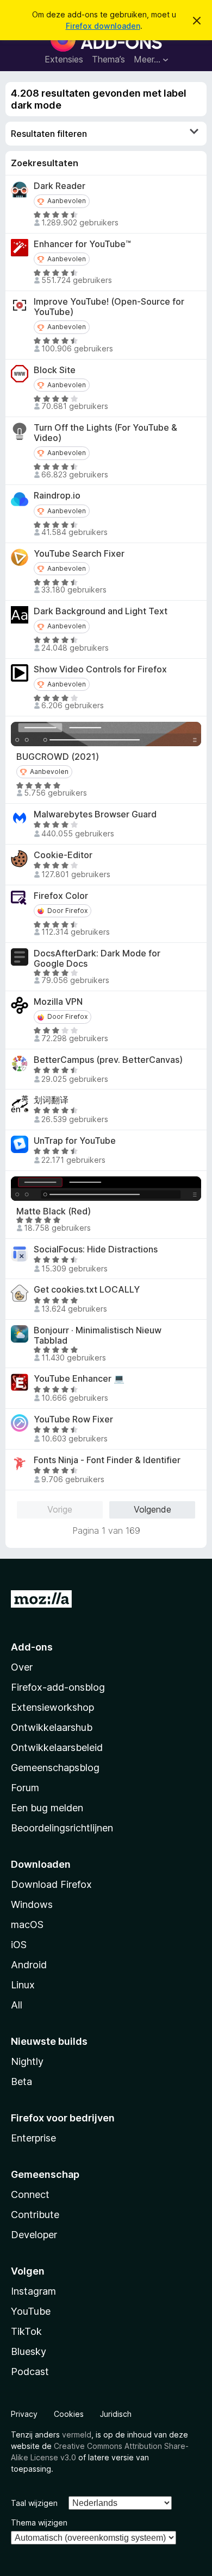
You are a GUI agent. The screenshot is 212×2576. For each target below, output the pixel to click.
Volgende (152, 1509)
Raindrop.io (57, 496)
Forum (25, 1788)
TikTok (26, 2331)
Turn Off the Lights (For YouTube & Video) (105, 433)
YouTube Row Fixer (73, 1419)
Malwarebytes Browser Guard (95, 814)
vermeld (77, 2435)
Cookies (69, 2414)
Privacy (24, 2414)
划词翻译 (51, 1100)
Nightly (27, 2061)
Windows (32, 1904)
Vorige (60, 1509)
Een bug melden (47, 1808)
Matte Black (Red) (54, 1211)
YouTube (31, 2311)
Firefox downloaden (103, 26)
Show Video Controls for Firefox (100, 669)
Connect (30, 2194)
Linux (23, 1985)
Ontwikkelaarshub (52, 1727)
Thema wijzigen (39, 2523)
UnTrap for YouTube (75, 1141)
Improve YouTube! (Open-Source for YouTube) (109, 307)
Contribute (35, 2215)
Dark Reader (60, 186)
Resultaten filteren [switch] (49, 134)
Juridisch (116, 2414)
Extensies (64, 59)
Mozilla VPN (58, 1002)
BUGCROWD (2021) (58, 757)
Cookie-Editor (63, 855)
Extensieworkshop (52, 1707)
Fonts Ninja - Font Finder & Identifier (107, 1460)
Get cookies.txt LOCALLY (87, 1290)
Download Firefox (51, 1884)
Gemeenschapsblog (55, 1768)
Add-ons (32, 1647)
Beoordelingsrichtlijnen (62, 1828)
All (17, 2005)
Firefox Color (61, 896)
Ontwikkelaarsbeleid (57, 1747)
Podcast (30, 2372)
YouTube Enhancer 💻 (79, 1379)
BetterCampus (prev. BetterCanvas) (108, 1060)
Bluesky (29, 2351)
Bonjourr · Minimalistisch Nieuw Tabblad (98, 1336)
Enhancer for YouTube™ (82, 244)
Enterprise (33, 2138)
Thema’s (108, 59)
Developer (34, 2235)
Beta (21, 2081)
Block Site (55, 370)
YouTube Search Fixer (79, 554)
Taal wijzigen (34, 2503)
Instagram (33, 2291)
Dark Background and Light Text (101, 611)
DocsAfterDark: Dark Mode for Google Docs (97, 959)
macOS (27, 1925)
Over (22, 1667)
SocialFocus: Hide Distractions (96, 1249)
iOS (19, 1945)
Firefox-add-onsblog (58, 1687)
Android (29, 1965)
